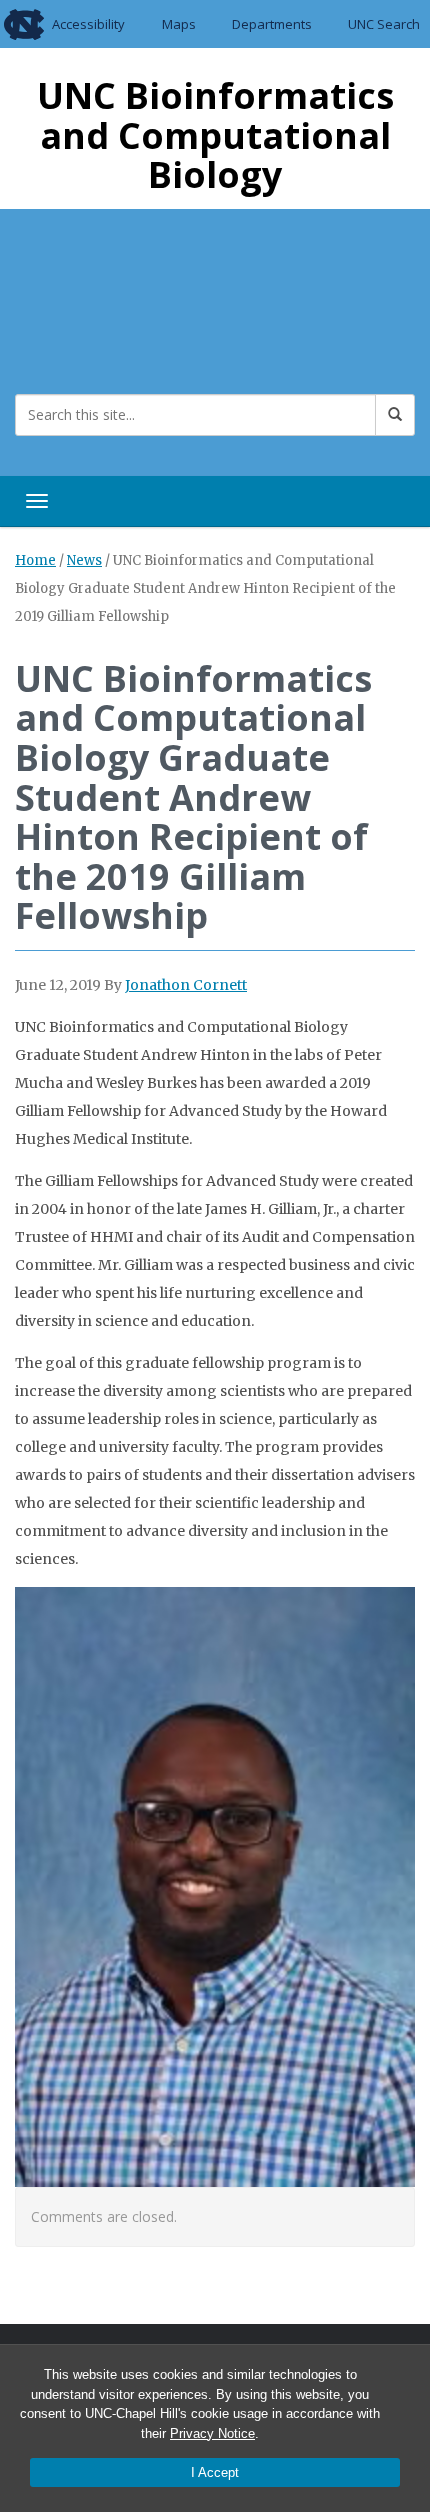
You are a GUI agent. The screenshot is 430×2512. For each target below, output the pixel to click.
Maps (179, 24)
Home (35, 560)
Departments (272, 24)
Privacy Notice (212, 2433)
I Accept (215, 2472)
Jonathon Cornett (186, 985)
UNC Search (384, 24)
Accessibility (88, 24)
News (84, 560)
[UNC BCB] (80, 312)
